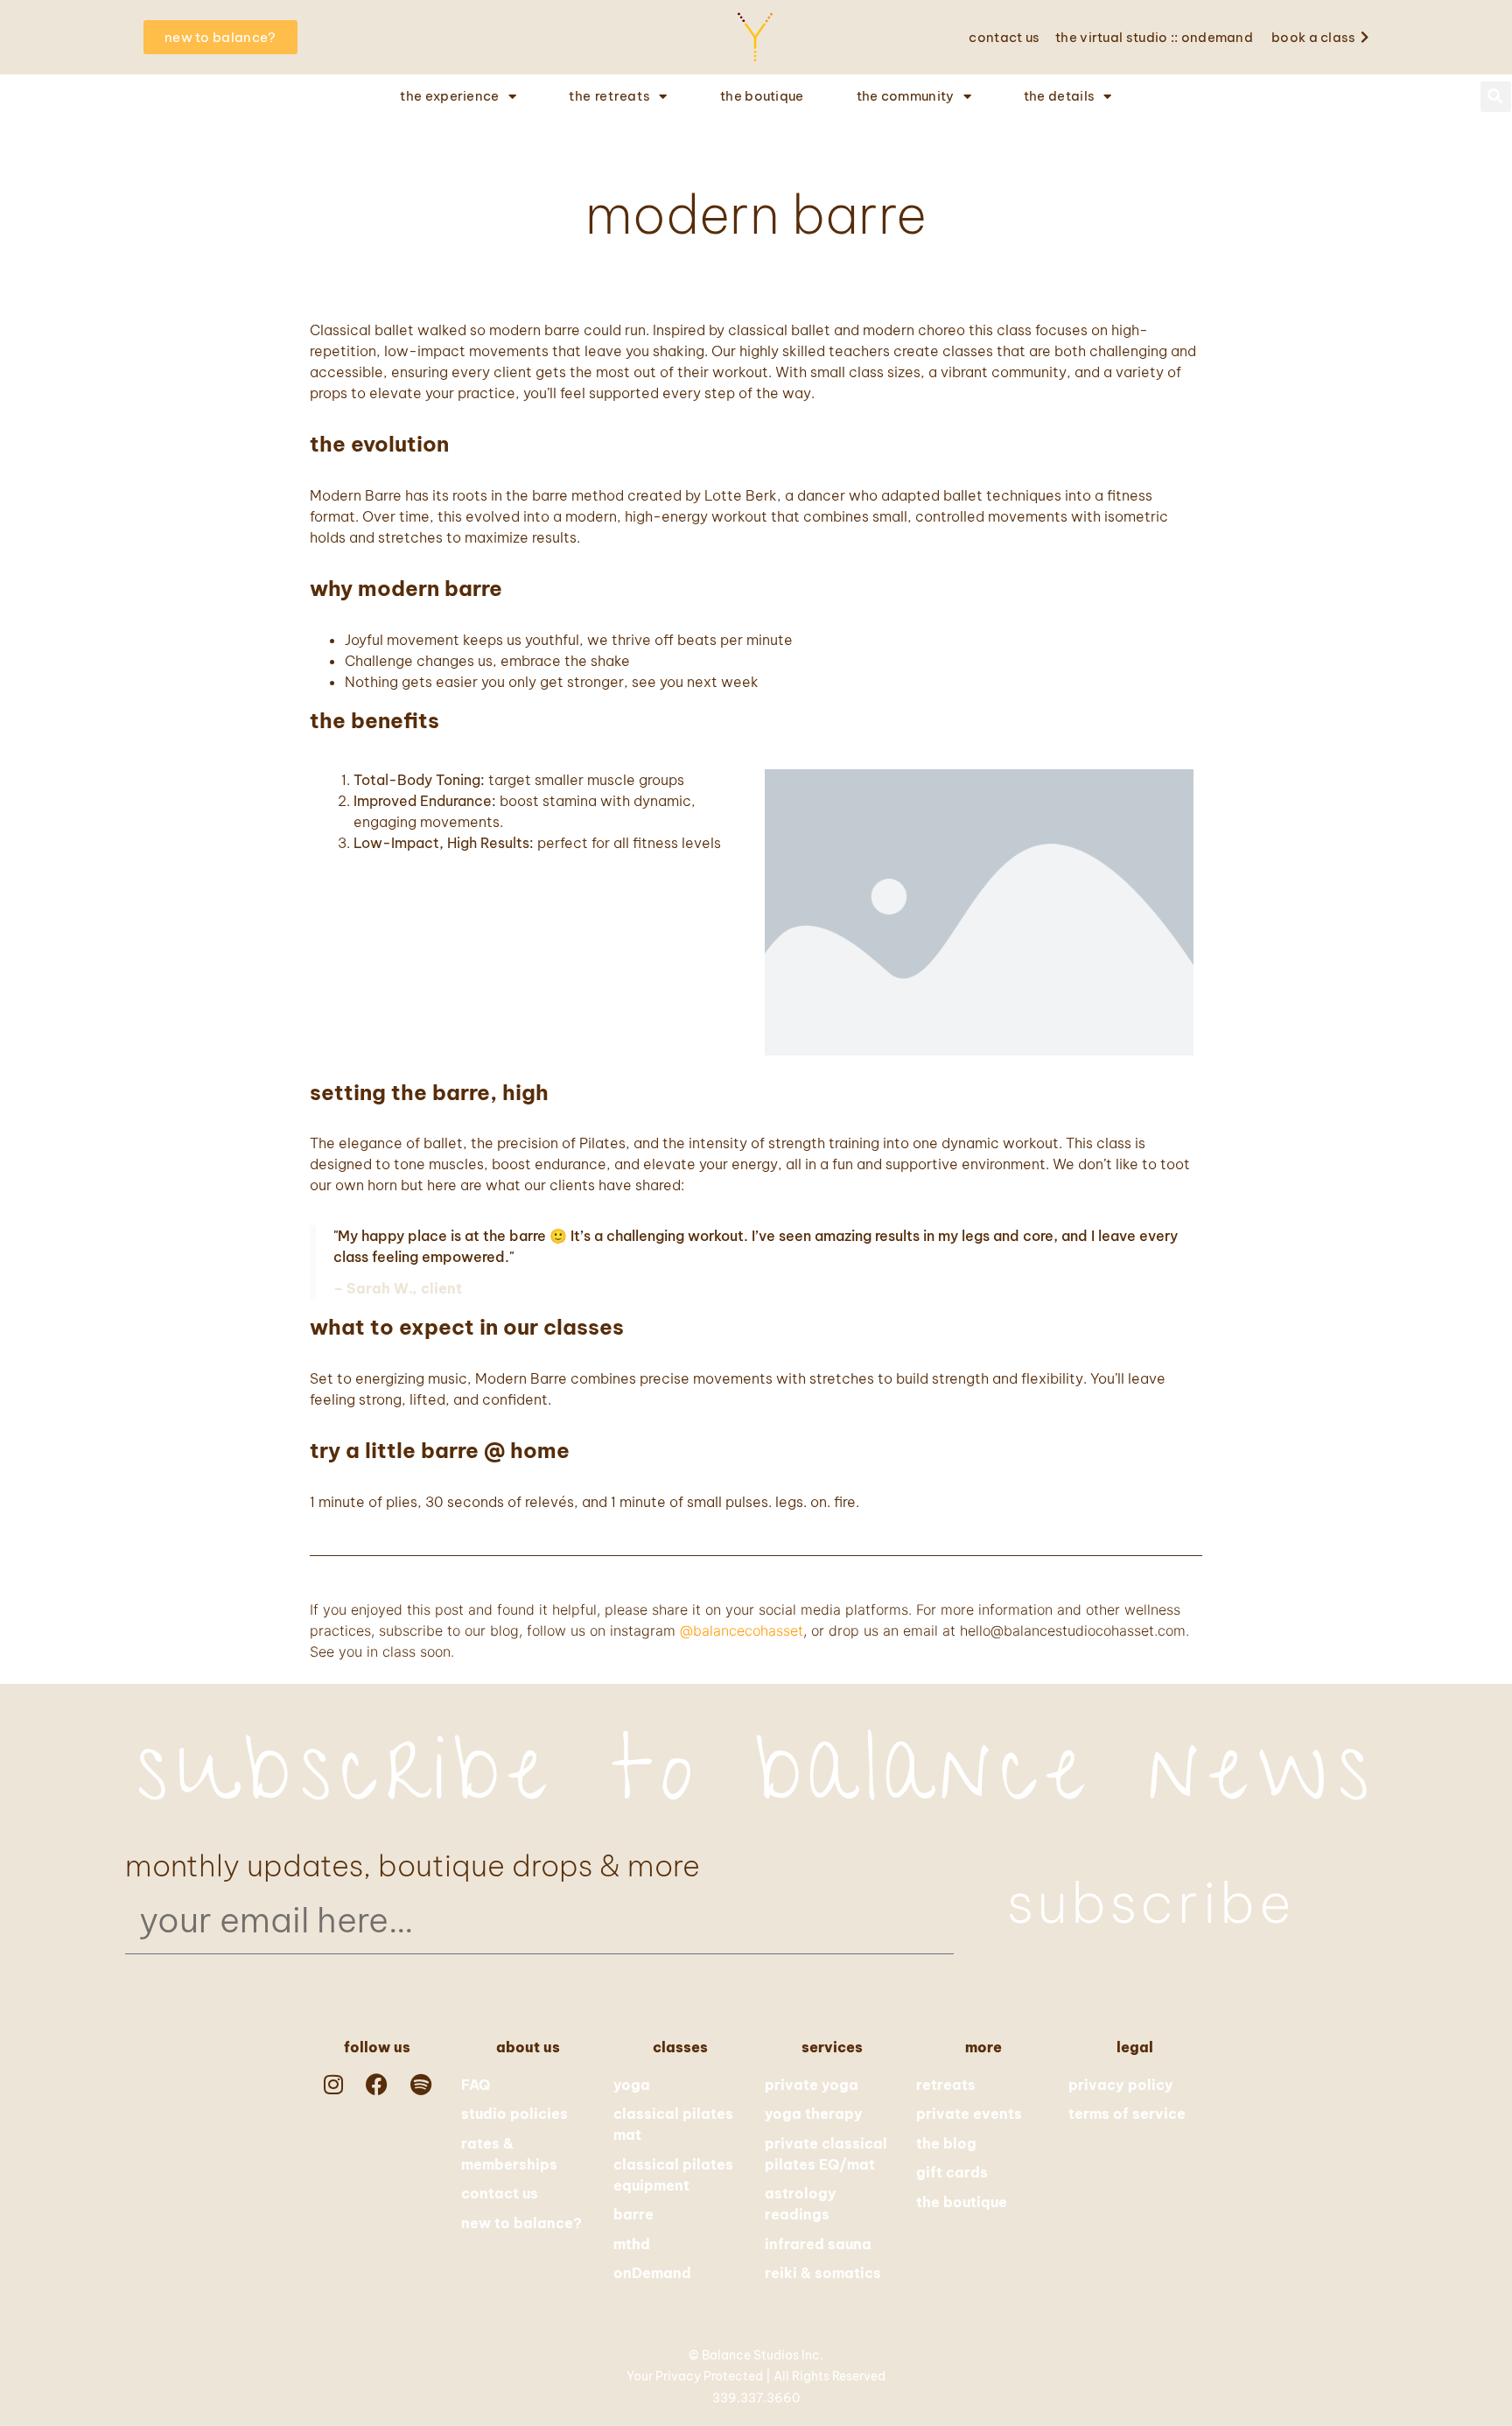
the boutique (762, 96)
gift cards (952, 2172)
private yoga (812, 2085)
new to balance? (521, 2223)
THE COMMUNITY (906, 96)
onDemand (652, 2273)
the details (1059, 96)
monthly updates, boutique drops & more (413, 1866)
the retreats (609, 96)
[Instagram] (333, 2084)
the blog (946, 2143)
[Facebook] (377, 2084)
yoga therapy (814, 2114)
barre (633, 2214)
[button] (1496, 97)
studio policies (514, 2114)
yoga (632, 2085)
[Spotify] (421, 2084)
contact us (1004, 37)
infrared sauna (818, 2244)
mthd (632, 2244)
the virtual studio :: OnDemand (1154, 37)
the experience (449, 96)
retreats (946, 2085)
